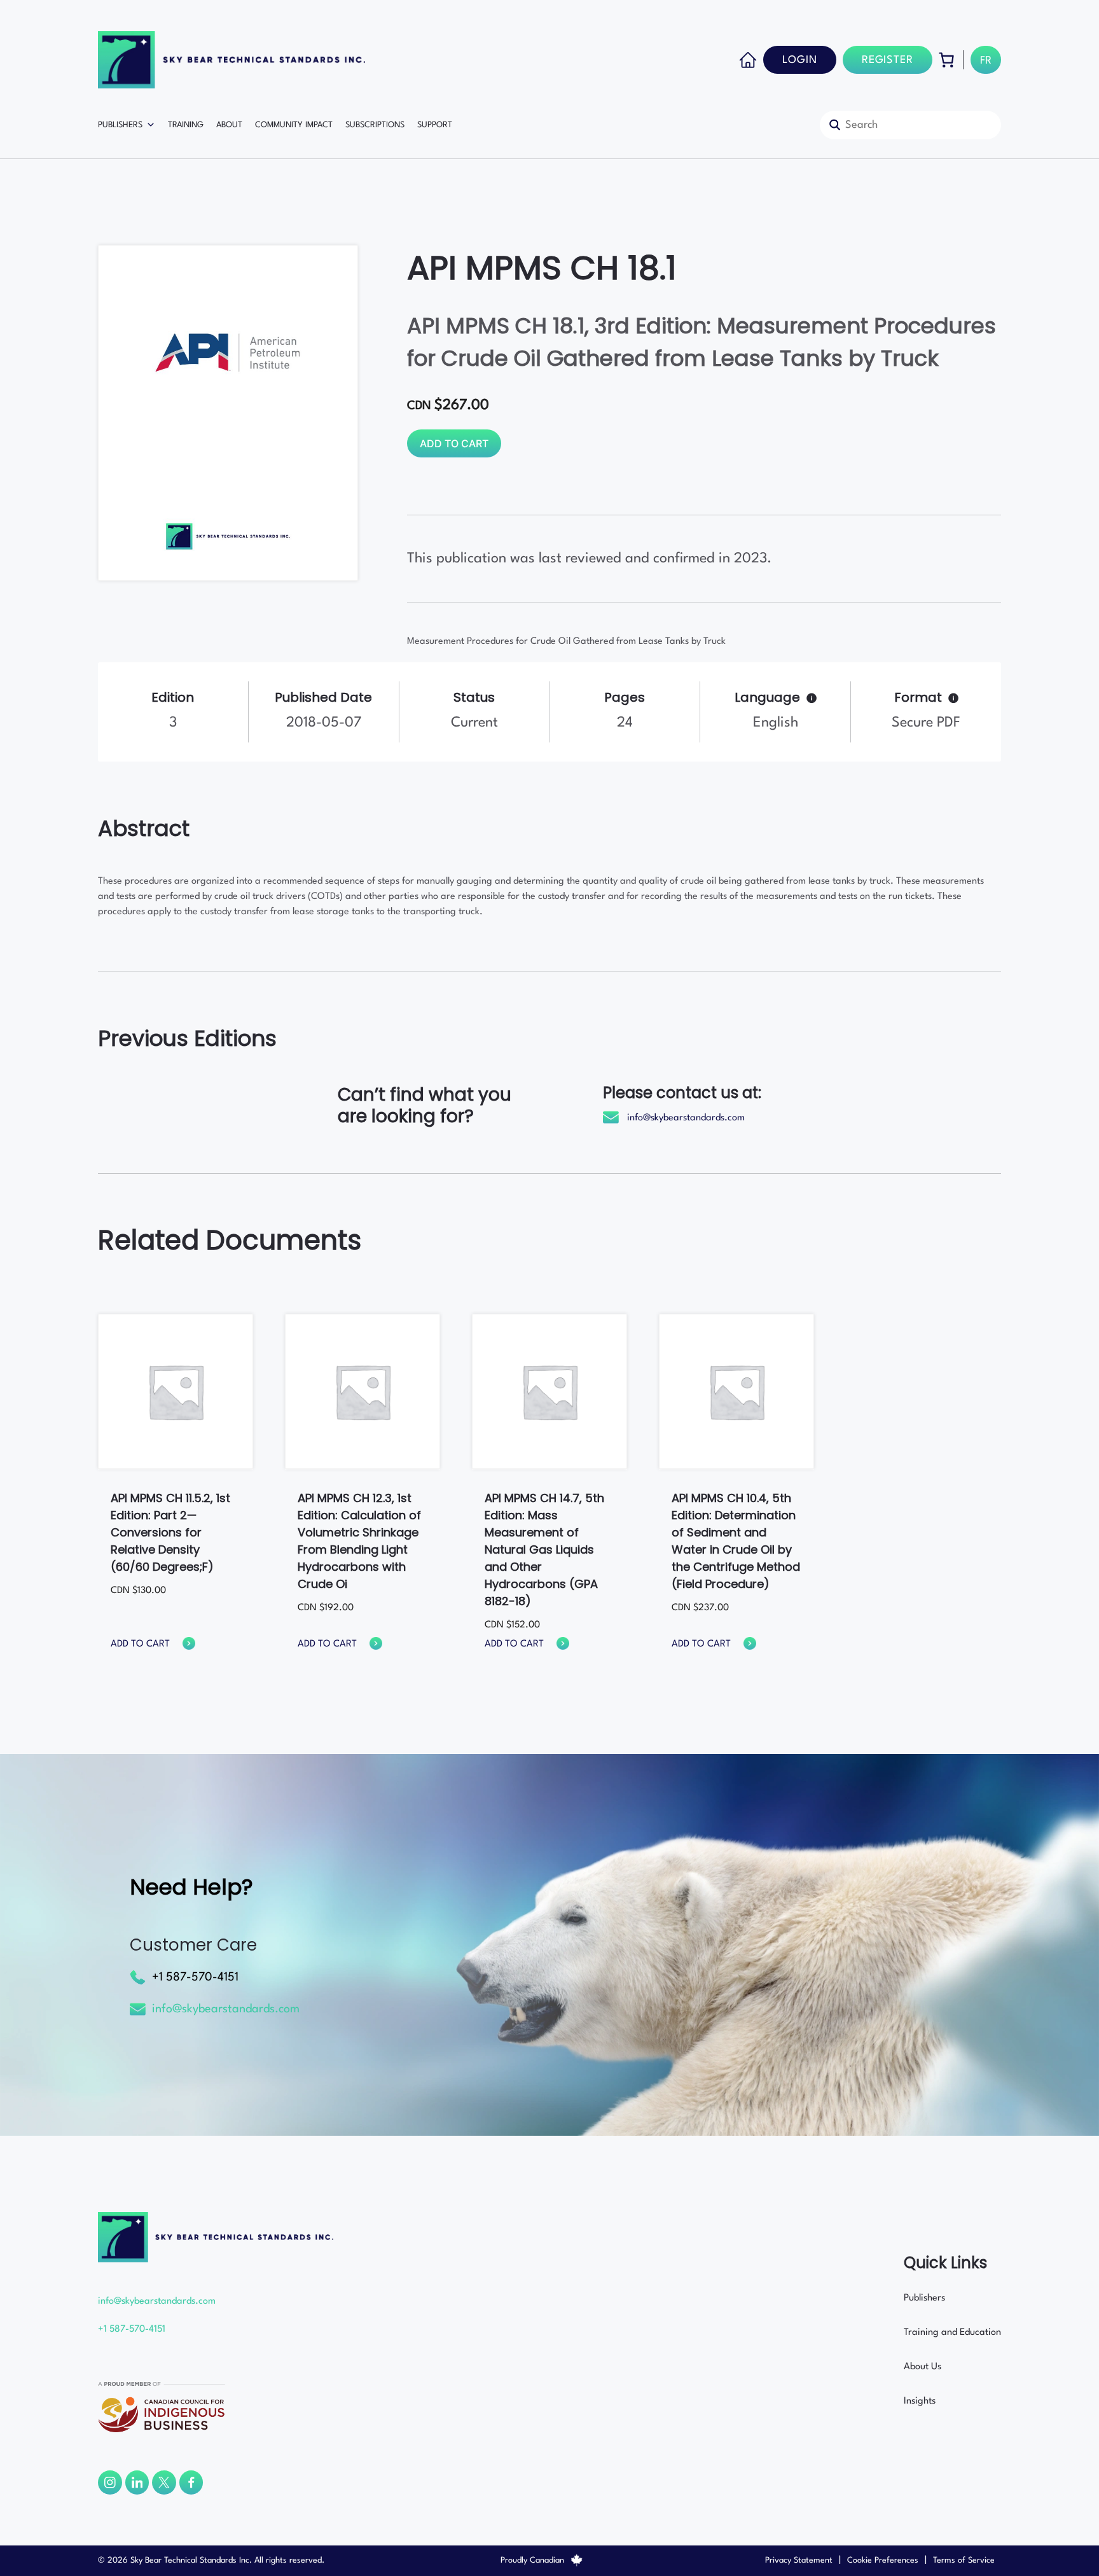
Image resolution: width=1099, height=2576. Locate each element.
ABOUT (229, 125)
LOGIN (800, 60)
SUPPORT (435, 125)
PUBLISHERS (120, 125)
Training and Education (952, 2333)
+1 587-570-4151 (195, 1977)
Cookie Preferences (883, 2560)
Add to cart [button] (140, 1644)
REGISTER (888, 60)
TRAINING (186, 125)
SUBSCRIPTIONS (375, 125)
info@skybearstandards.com (686, 1118)
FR (986, 61)
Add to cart (454, 443)
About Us (923, 2367)
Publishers (924, 2298)
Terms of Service (964, 2560)
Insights (920, 2401)
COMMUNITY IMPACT (294, 125)
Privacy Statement (799, 2560)
